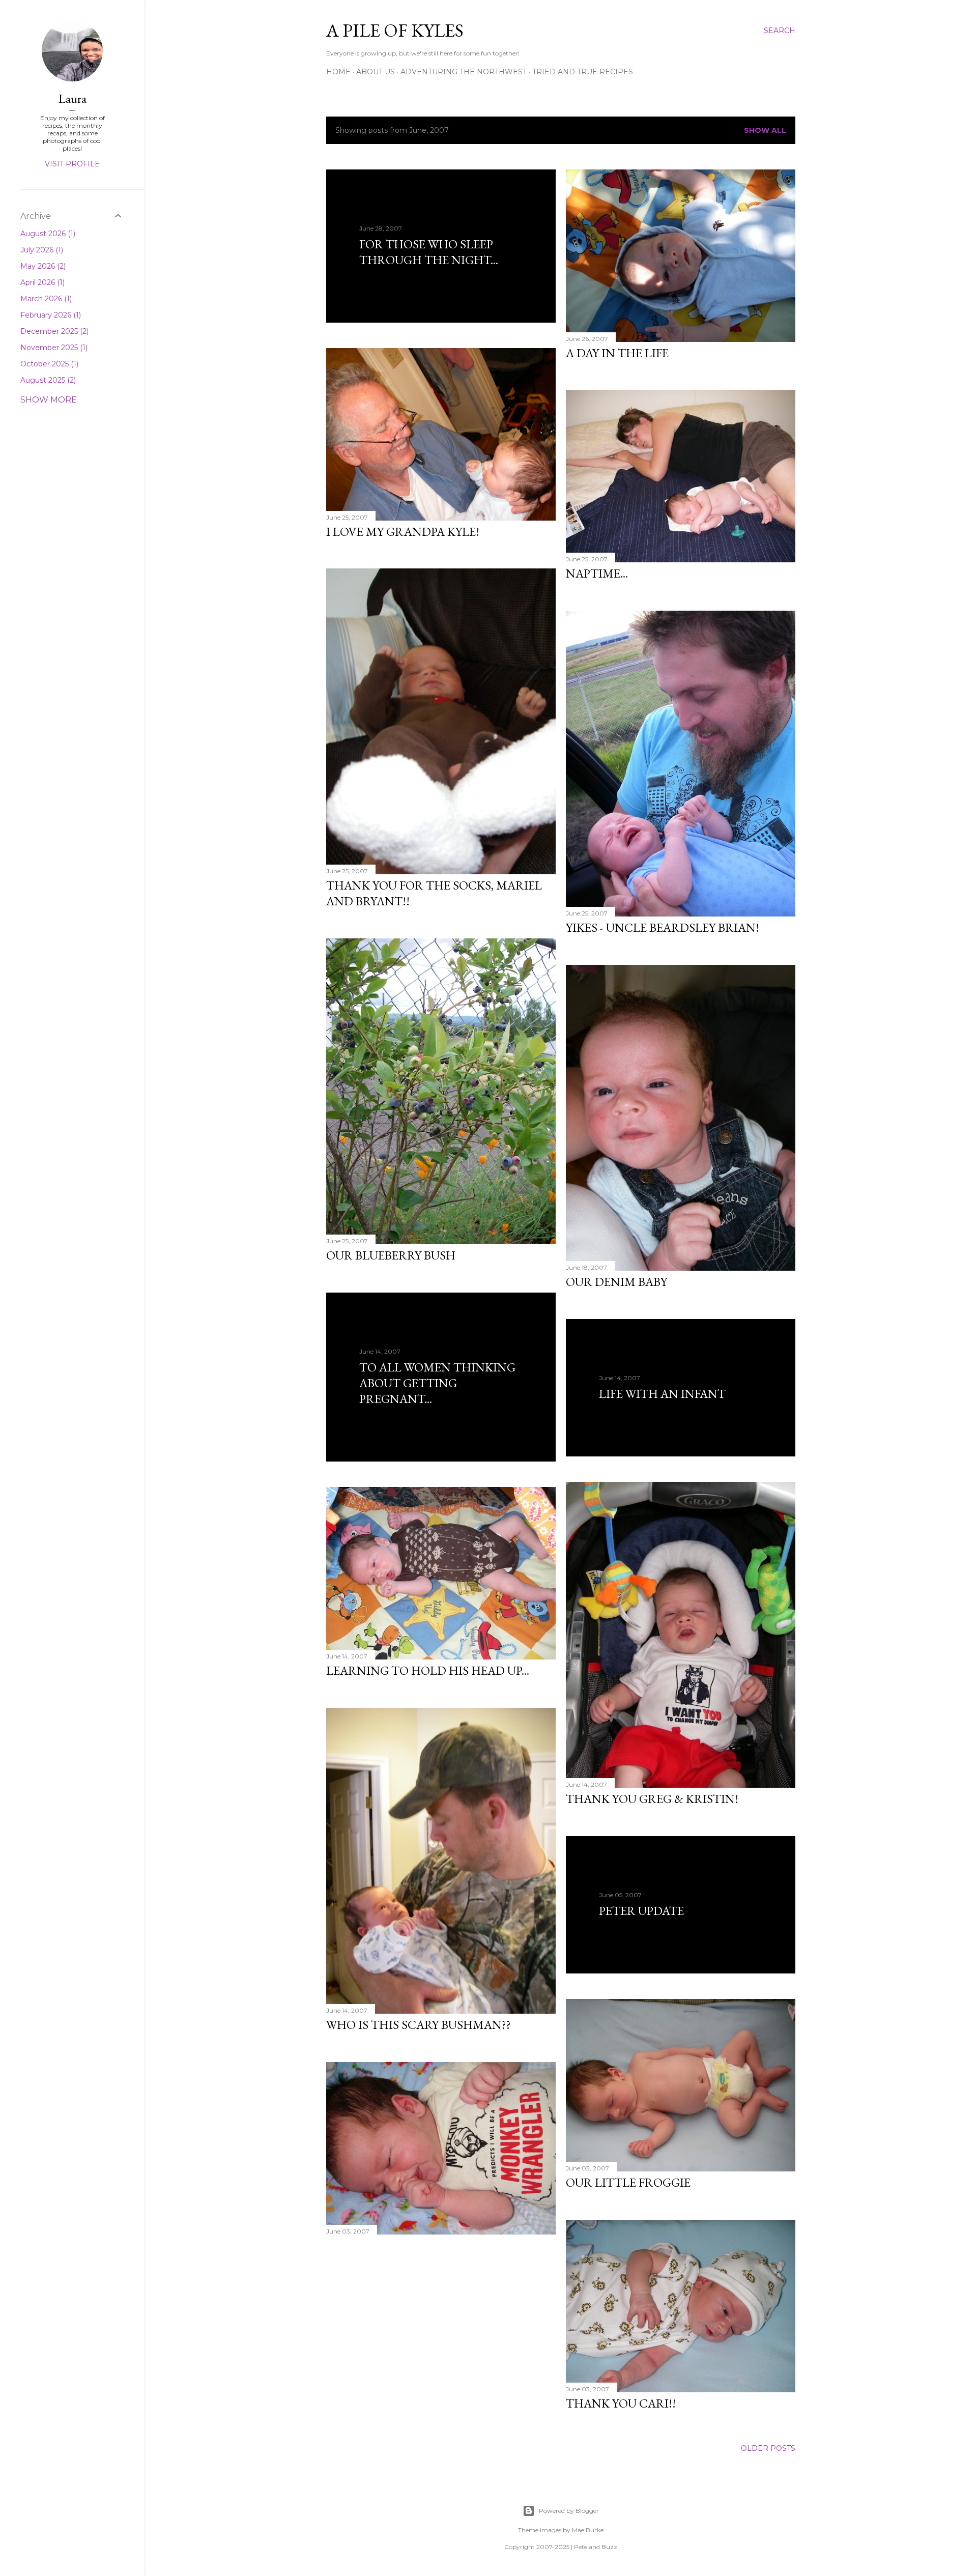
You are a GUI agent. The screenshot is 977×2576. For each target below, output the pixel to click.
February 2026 (50, 315)
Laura (73, 98)
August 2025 (47, 380)
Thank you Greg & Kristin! (652, 1799)
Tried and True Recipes (583, 72)
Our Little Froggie (628, 2182)
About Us (376, 72)
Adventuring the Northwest (464, 72)
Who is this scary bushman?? (419, 2025)
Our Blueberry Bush (391, 1255)
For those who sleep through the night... (429, 252)
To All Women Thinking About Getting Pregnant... (437, 1383)
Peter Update (641, 1911)
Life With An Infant (662, 1394)
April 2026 (41, 282)
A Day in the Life (617, 353)
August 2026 (47, 234)
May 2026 (42, 266)
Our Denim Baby (616, 1282)
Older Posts (768, 2448)
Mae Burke (588, 2530)
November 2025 (53, 348)
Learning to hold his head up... (428, 1670)
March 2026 (45, 299)
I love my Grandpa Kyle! (403, 532)
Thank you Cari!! (621, 2403)
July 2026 (41, 250)
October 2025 (48, 364)
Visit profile (72, 164)
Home (338, 72)
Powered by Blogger (569, 2511)
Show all (765, 130)
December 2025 (53, 331)
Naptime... (597, 573)
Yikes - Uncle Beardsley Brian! (663, 927)
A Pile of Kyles (395, 30)
